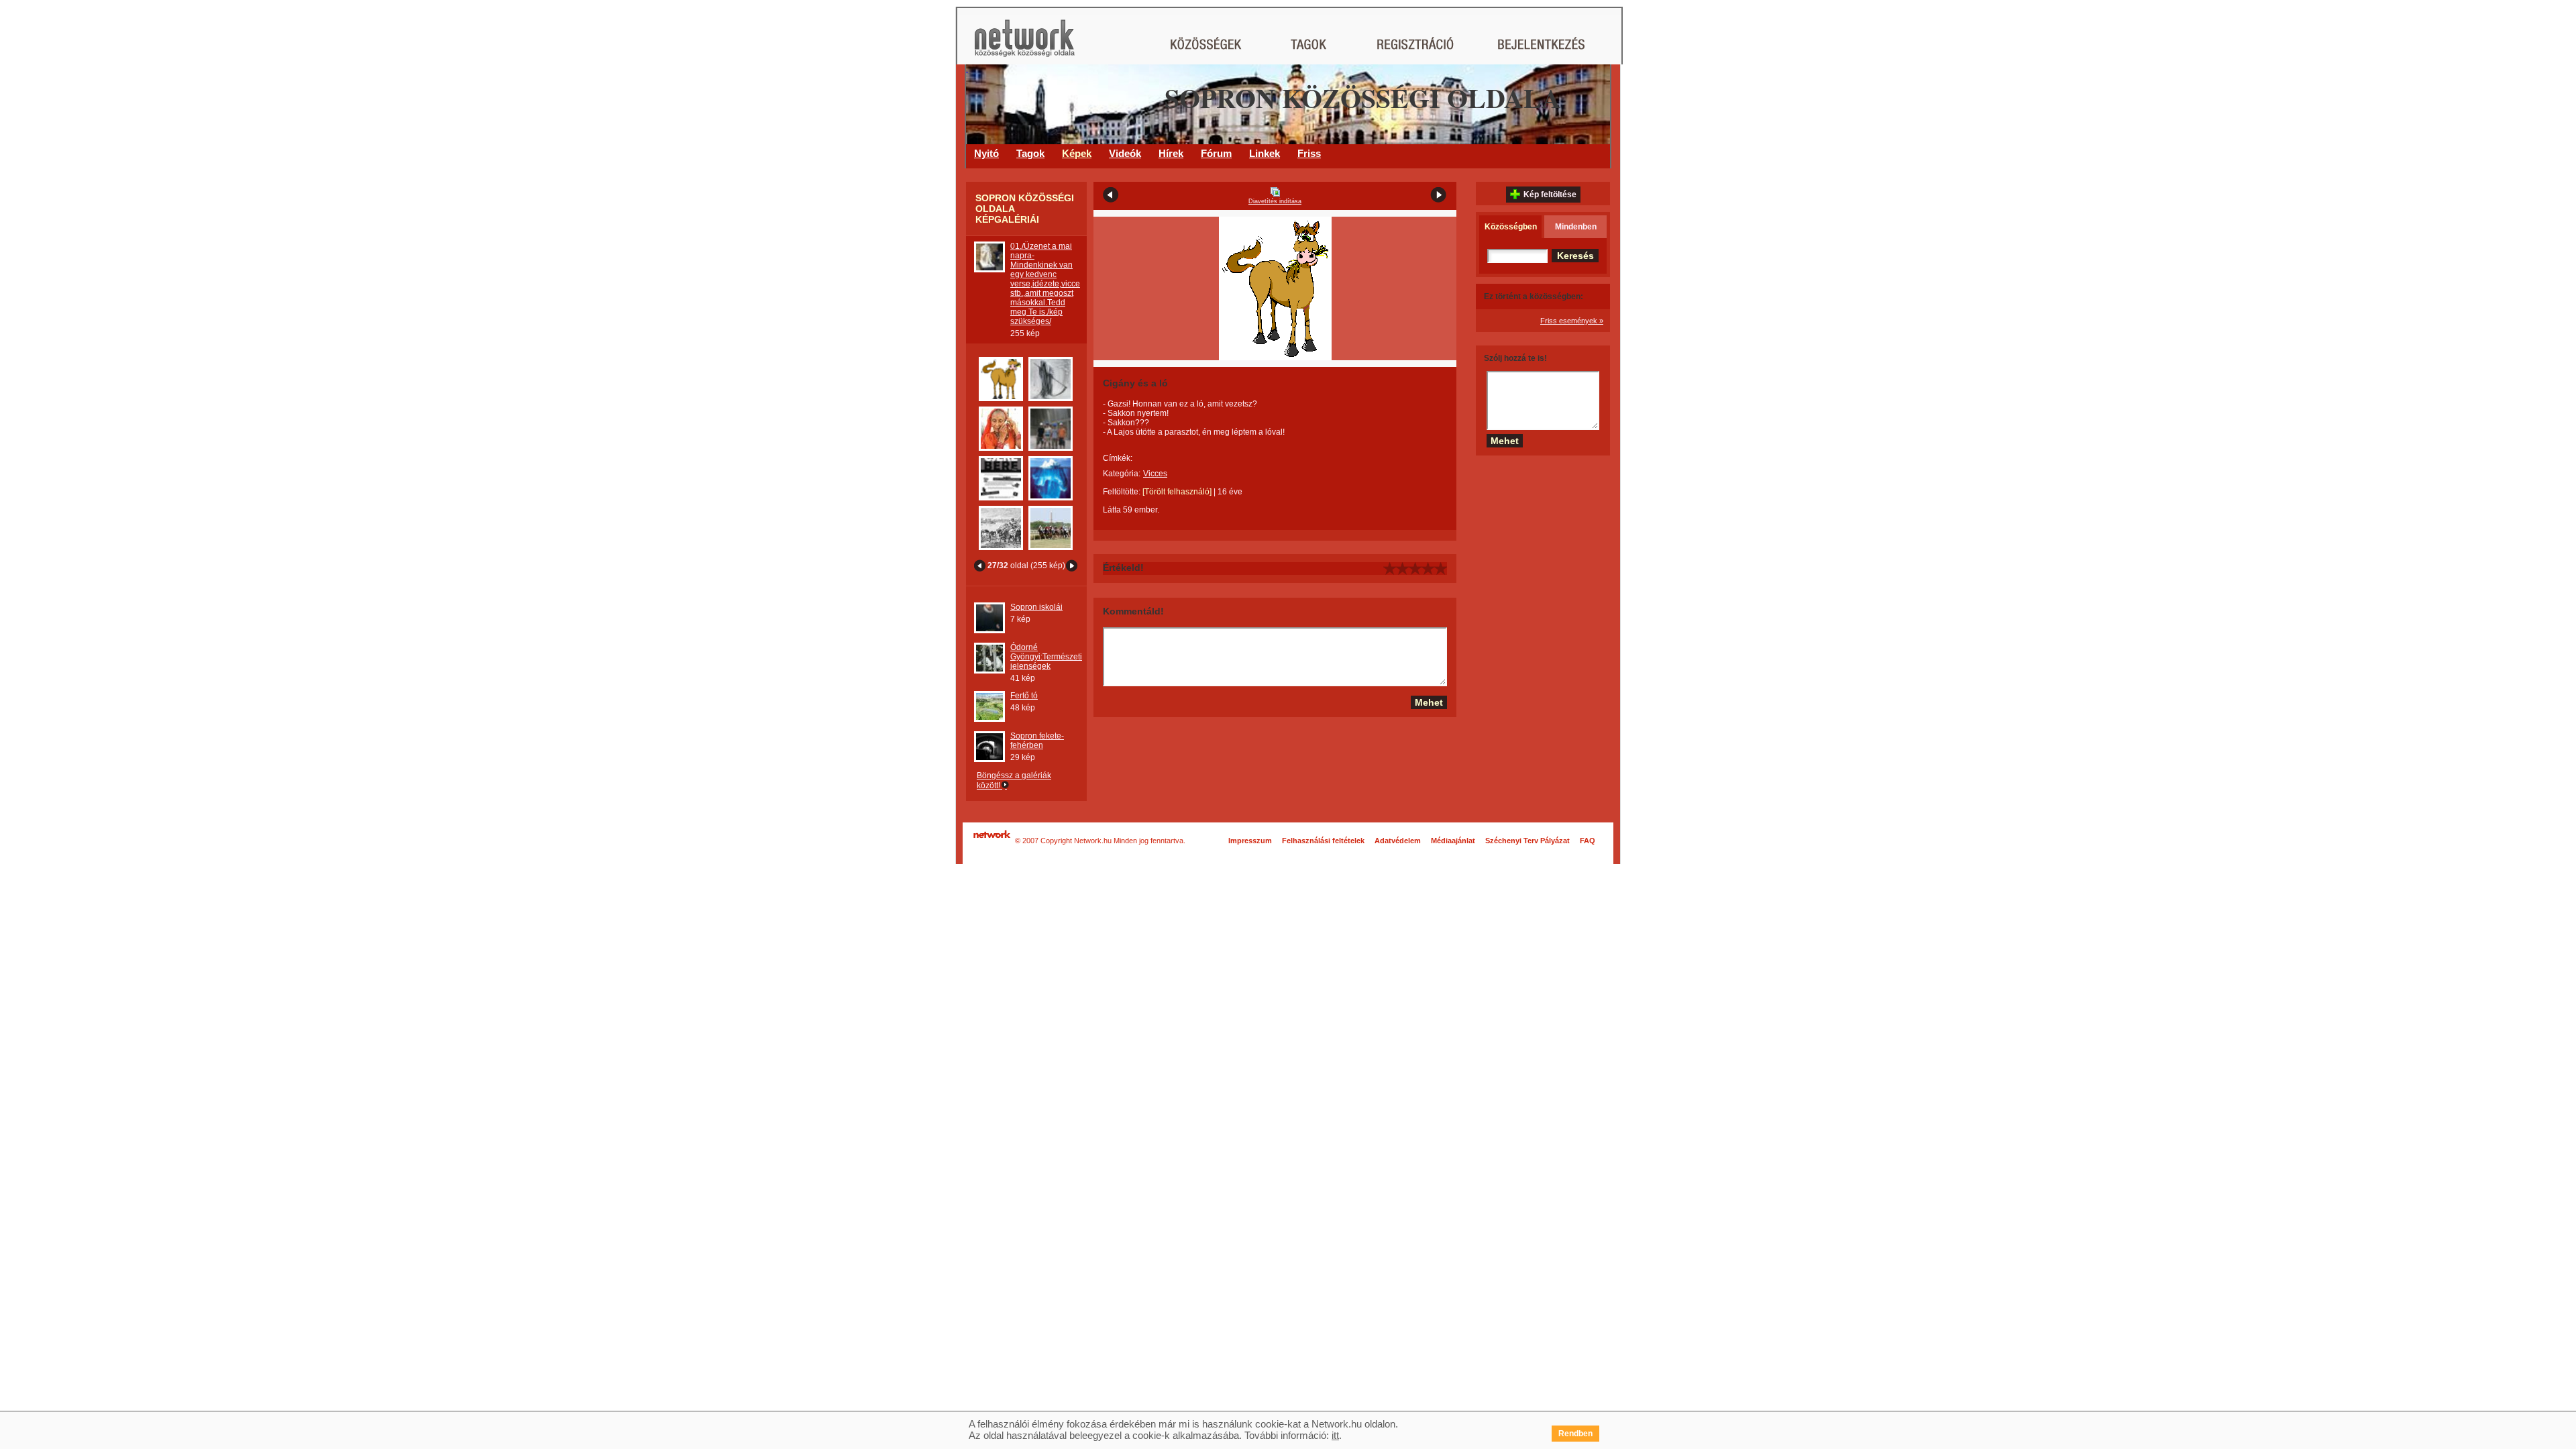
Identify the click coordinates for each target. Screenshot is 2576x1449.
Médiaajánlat (1453, 841)
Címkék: (1118, 458)
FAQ (1588, 841)
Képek (1077, 153)
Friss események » (1572, 321)
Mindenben (1576, 227)
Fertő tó (1024, 696)
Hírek (1171, 153)
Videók (1125, 153)
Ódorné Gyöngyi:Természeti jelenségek (1046, 657)
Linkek (1265, 153)
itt (1335, 1435)
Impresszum (1250, 841)
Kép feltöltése (1550, 195)
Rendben (1575, 1434)
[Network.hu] (1024, 45)
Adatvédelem (1398, 841)
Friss (1309, 153)
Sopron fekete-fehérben (1037, 741)
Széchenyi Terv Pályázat (1527, 841)
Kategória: (1122, 474)
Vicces (1155, 474)
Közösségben (1511, 227)
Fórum (1216, 153)
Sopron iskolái (1036, 607)
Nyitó (986, 153)
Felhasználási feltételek (1323, 841)
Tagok (1030, 153)
